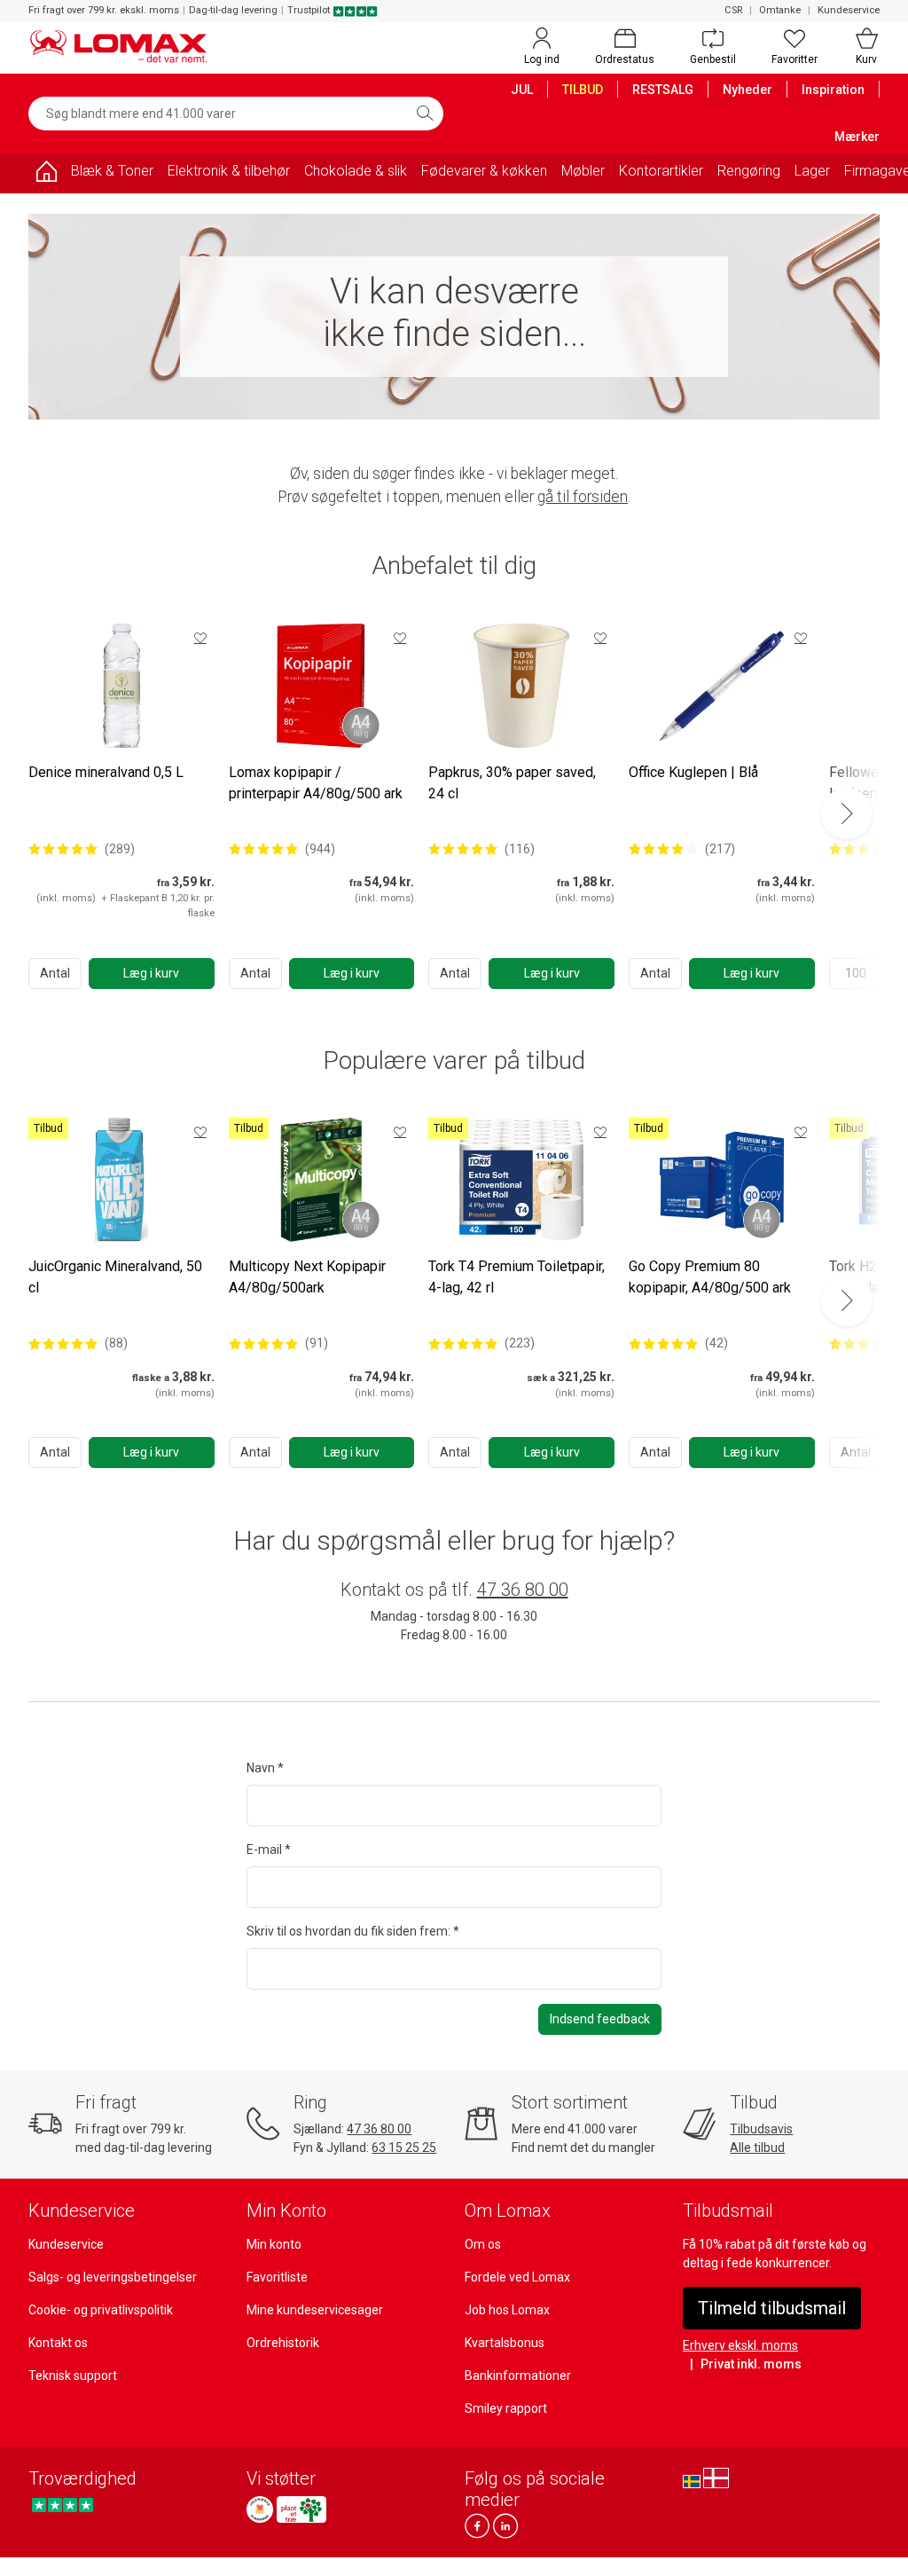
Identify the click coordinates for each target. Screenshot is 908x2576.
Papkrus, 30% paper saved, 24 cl (512, 783)
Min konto (274, 2244)
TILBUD (583, 90)
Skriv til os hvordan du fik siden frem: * (353, 1931)
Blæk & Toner (112, 171)
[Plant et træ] (301, 2509)
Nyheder (748, 90)
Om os (483, 2244)
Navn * (265, 1768)
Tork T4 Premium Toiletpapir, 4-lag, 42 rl (517, 1277)
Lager (812, 171)
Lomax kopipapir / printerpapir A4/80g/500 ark (316, 783)
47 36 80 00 (523, 1590)
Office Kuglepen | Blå (693, 772)
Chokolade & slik (356, 171)
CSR (733, 10)
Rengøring (749, 171)
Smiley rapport (506, 2408)
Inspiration (833, 90)
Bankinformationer (518, 2376)
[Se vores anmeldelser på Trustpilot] (63, 2505)
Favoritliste (277, 2277)
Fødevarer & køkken (484, 171)
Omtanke (780, 10)
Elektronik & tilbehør (229, 171)
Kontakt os (58, 2343)
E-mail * (269, 1850)
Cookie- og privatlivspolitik (101, 2310)
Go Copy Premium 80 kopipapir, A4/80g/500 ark (710, 1277)
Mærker (857, 137)
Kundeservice (849, 10)
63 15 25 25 (404, 2148)
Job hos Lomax (507, 2310)
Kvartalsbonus (505, 2343)
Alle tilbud (757, 2148)
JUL (522, 90)
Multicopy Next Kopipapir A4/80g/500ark (307, 1277)
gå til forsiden (583, 497)
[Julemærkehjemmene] (260, 2509)
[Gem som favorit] (200, 638)
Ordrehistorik (283, 2343)
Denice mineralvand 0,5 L (106, 772)
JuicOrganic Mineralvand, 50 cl (115, 1277)
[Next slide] (847, 813)
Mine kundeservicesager (315, 2310)
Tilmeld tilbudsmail (772, 2308)
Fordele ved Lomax (517, 2277)
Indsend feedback (600, 2019)
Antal (55, 973)
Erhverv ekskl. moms (740, 2345)
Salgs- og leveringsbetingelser (113, 2277)
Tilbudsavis (761, 2129)
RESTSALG (663, 90)
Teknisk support (73, 2376)
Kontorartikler (661, 171)
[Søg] (425, 114)
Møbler (583, 171)
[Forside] (46, 174)
